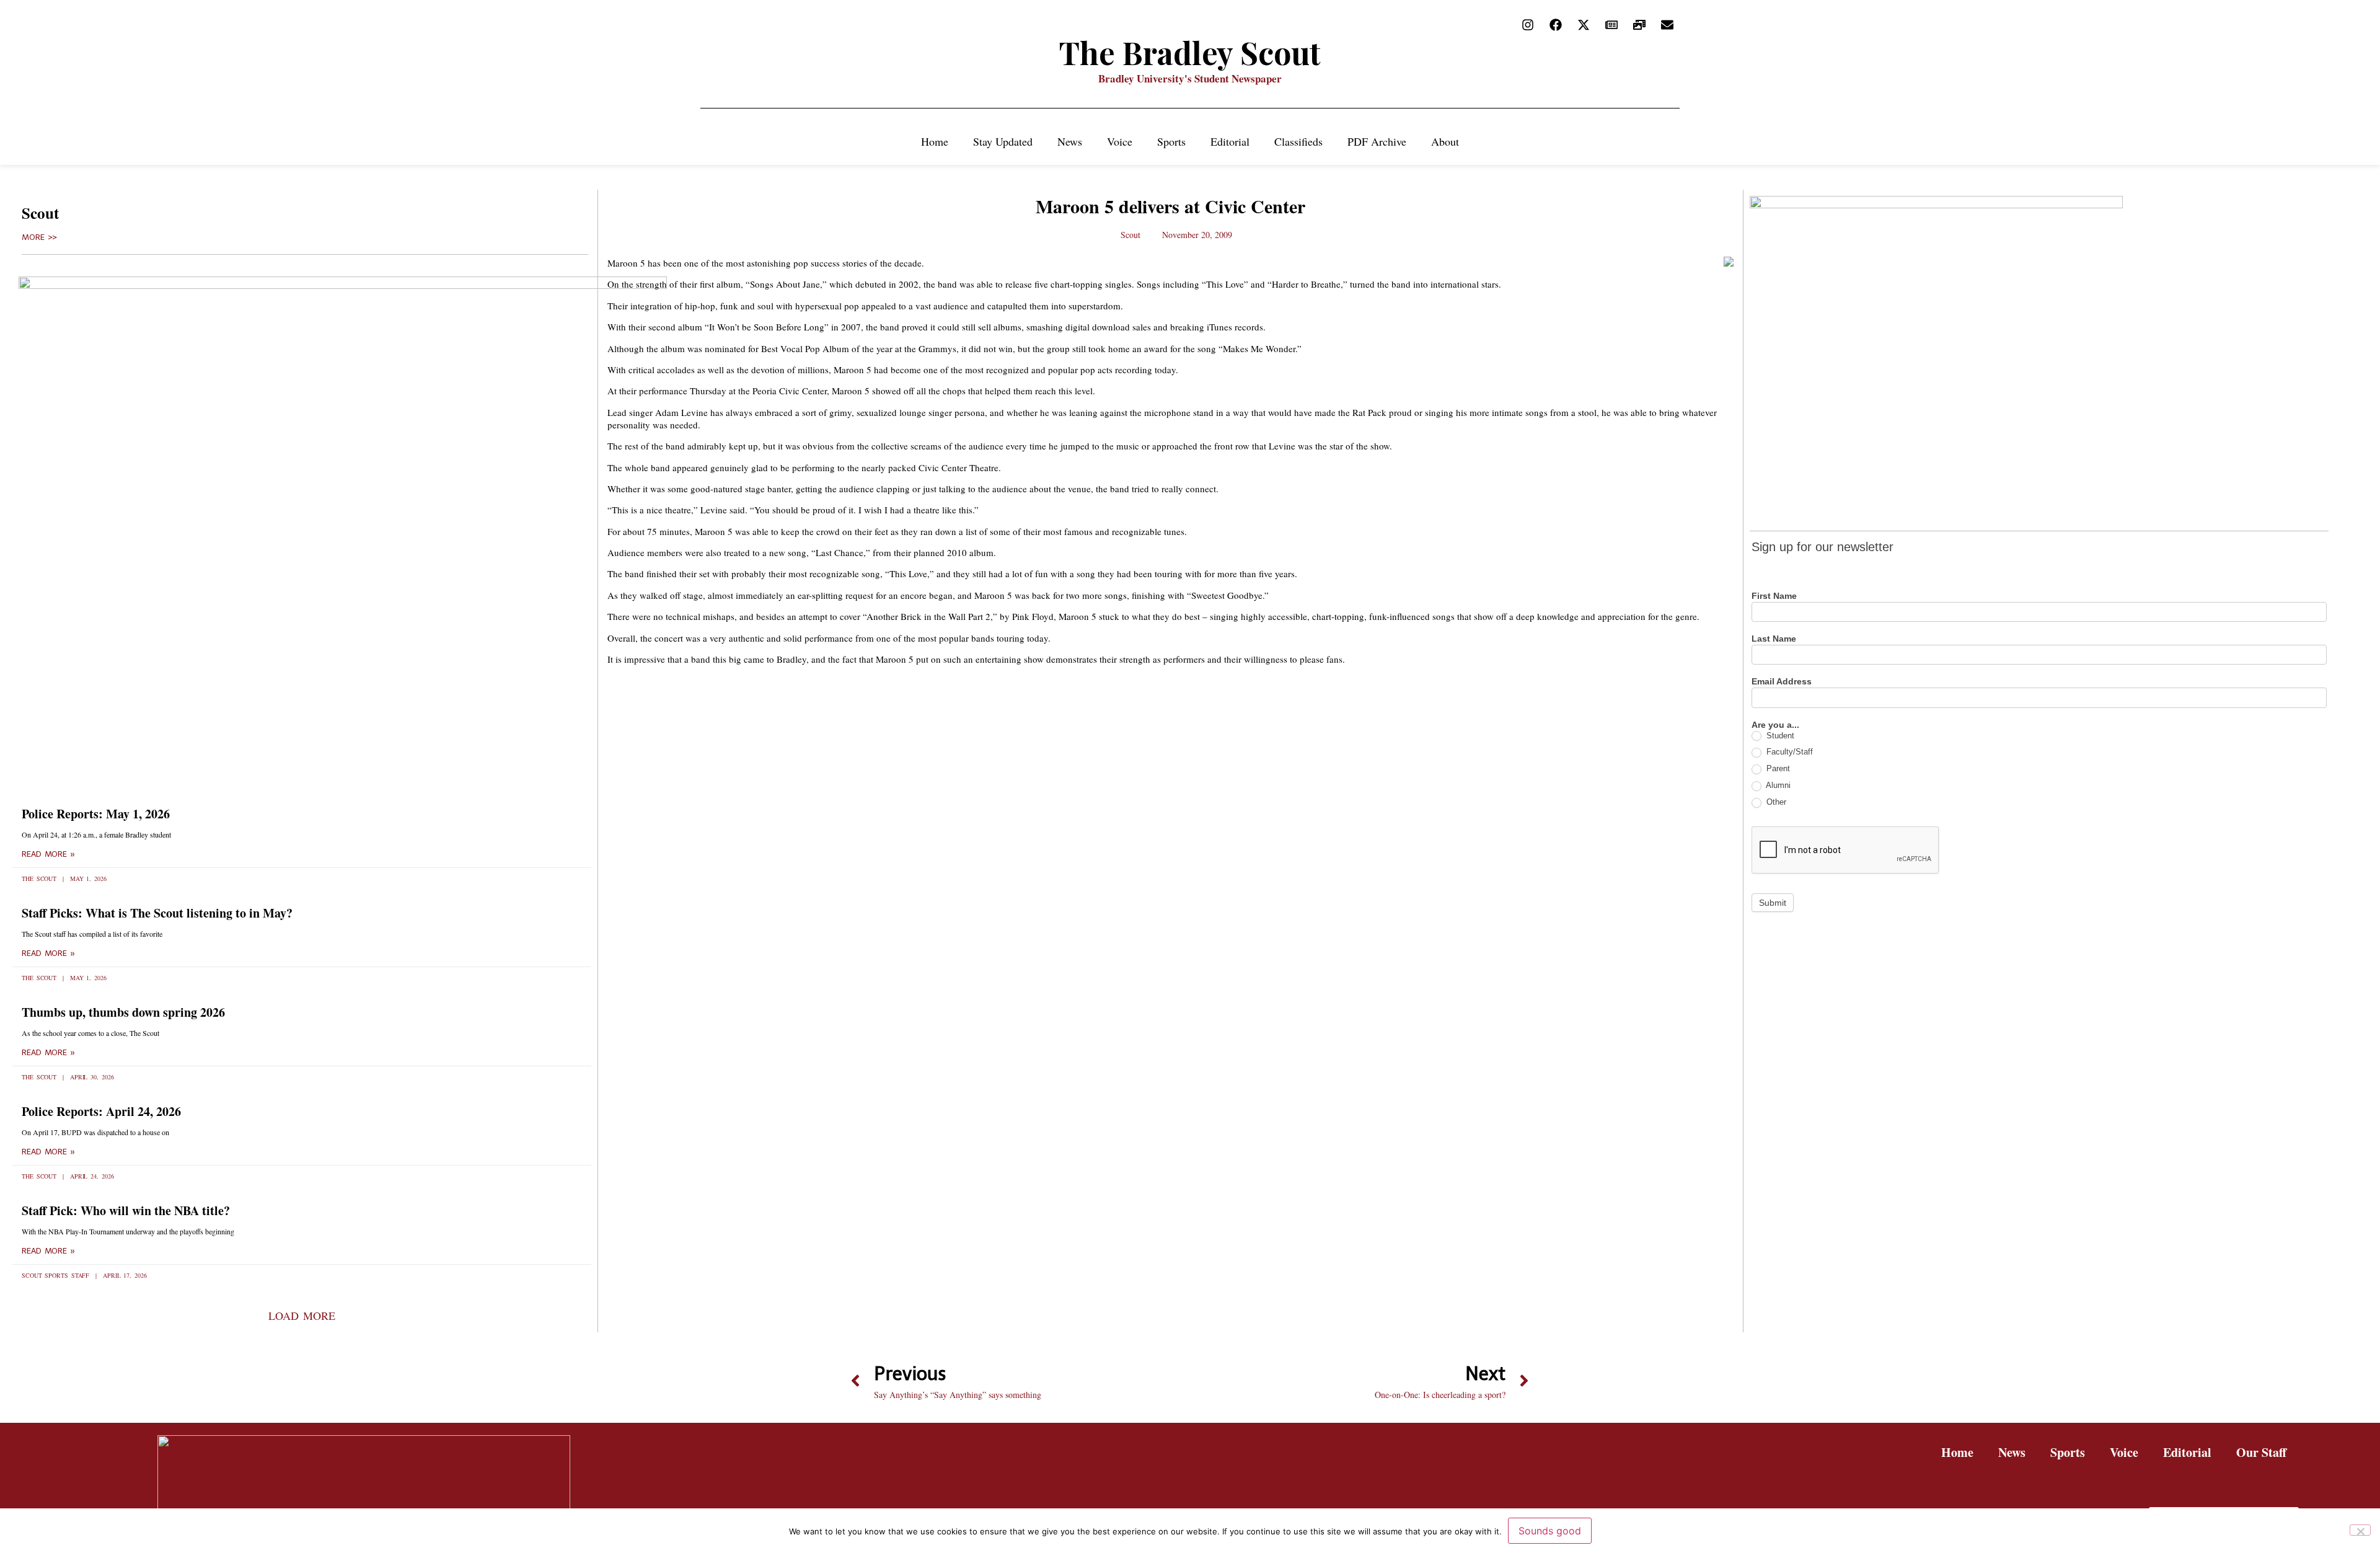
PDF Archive (1377, 141)
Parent (1777, 768)
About (1445, 141)
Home (935, 141)
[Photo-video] (1639, 25)
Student (1779, 736)
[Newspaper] (1611, 25)
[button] (302, 1316)
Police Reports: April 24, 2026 (101, 1111)
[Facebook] (1556, 25)
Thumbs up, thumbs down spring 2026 (123, 1012)
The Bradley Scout (1190, 52)
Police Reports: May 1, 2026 (96, 814)
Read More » (48, 854)
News (1070, 141)
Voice (1120, 141)
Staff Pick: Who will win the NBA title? (126, 1210)
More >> (39, 237)
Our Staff (2261, 1452)
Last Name (1774, 639)
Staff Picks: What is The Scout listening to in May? (157, 913)
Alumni (1777, 785)
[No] (2360, 1530)
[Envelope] (1667, 25)
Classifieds (1298, 141)
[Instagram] (1528, 25)
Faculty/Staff (1788, 752)
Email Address (1782, 682)
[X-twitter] (1584, 25)
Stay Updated (1003, 141)
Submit (1773, 903)
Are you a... (1775, 725)
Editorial (1230, 141)
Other (1775, 802)
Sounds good (1550, 1531)
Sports (1171, 141)
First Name (1774, 596)
